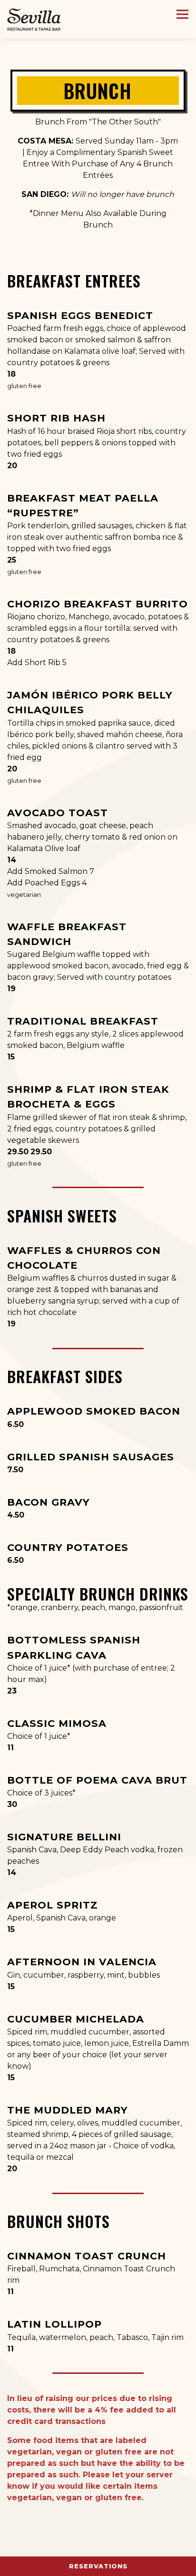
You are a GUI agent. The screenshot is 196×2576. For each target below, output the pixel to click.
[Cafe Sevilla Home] (34, 19)
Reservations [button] (98, 2566)
